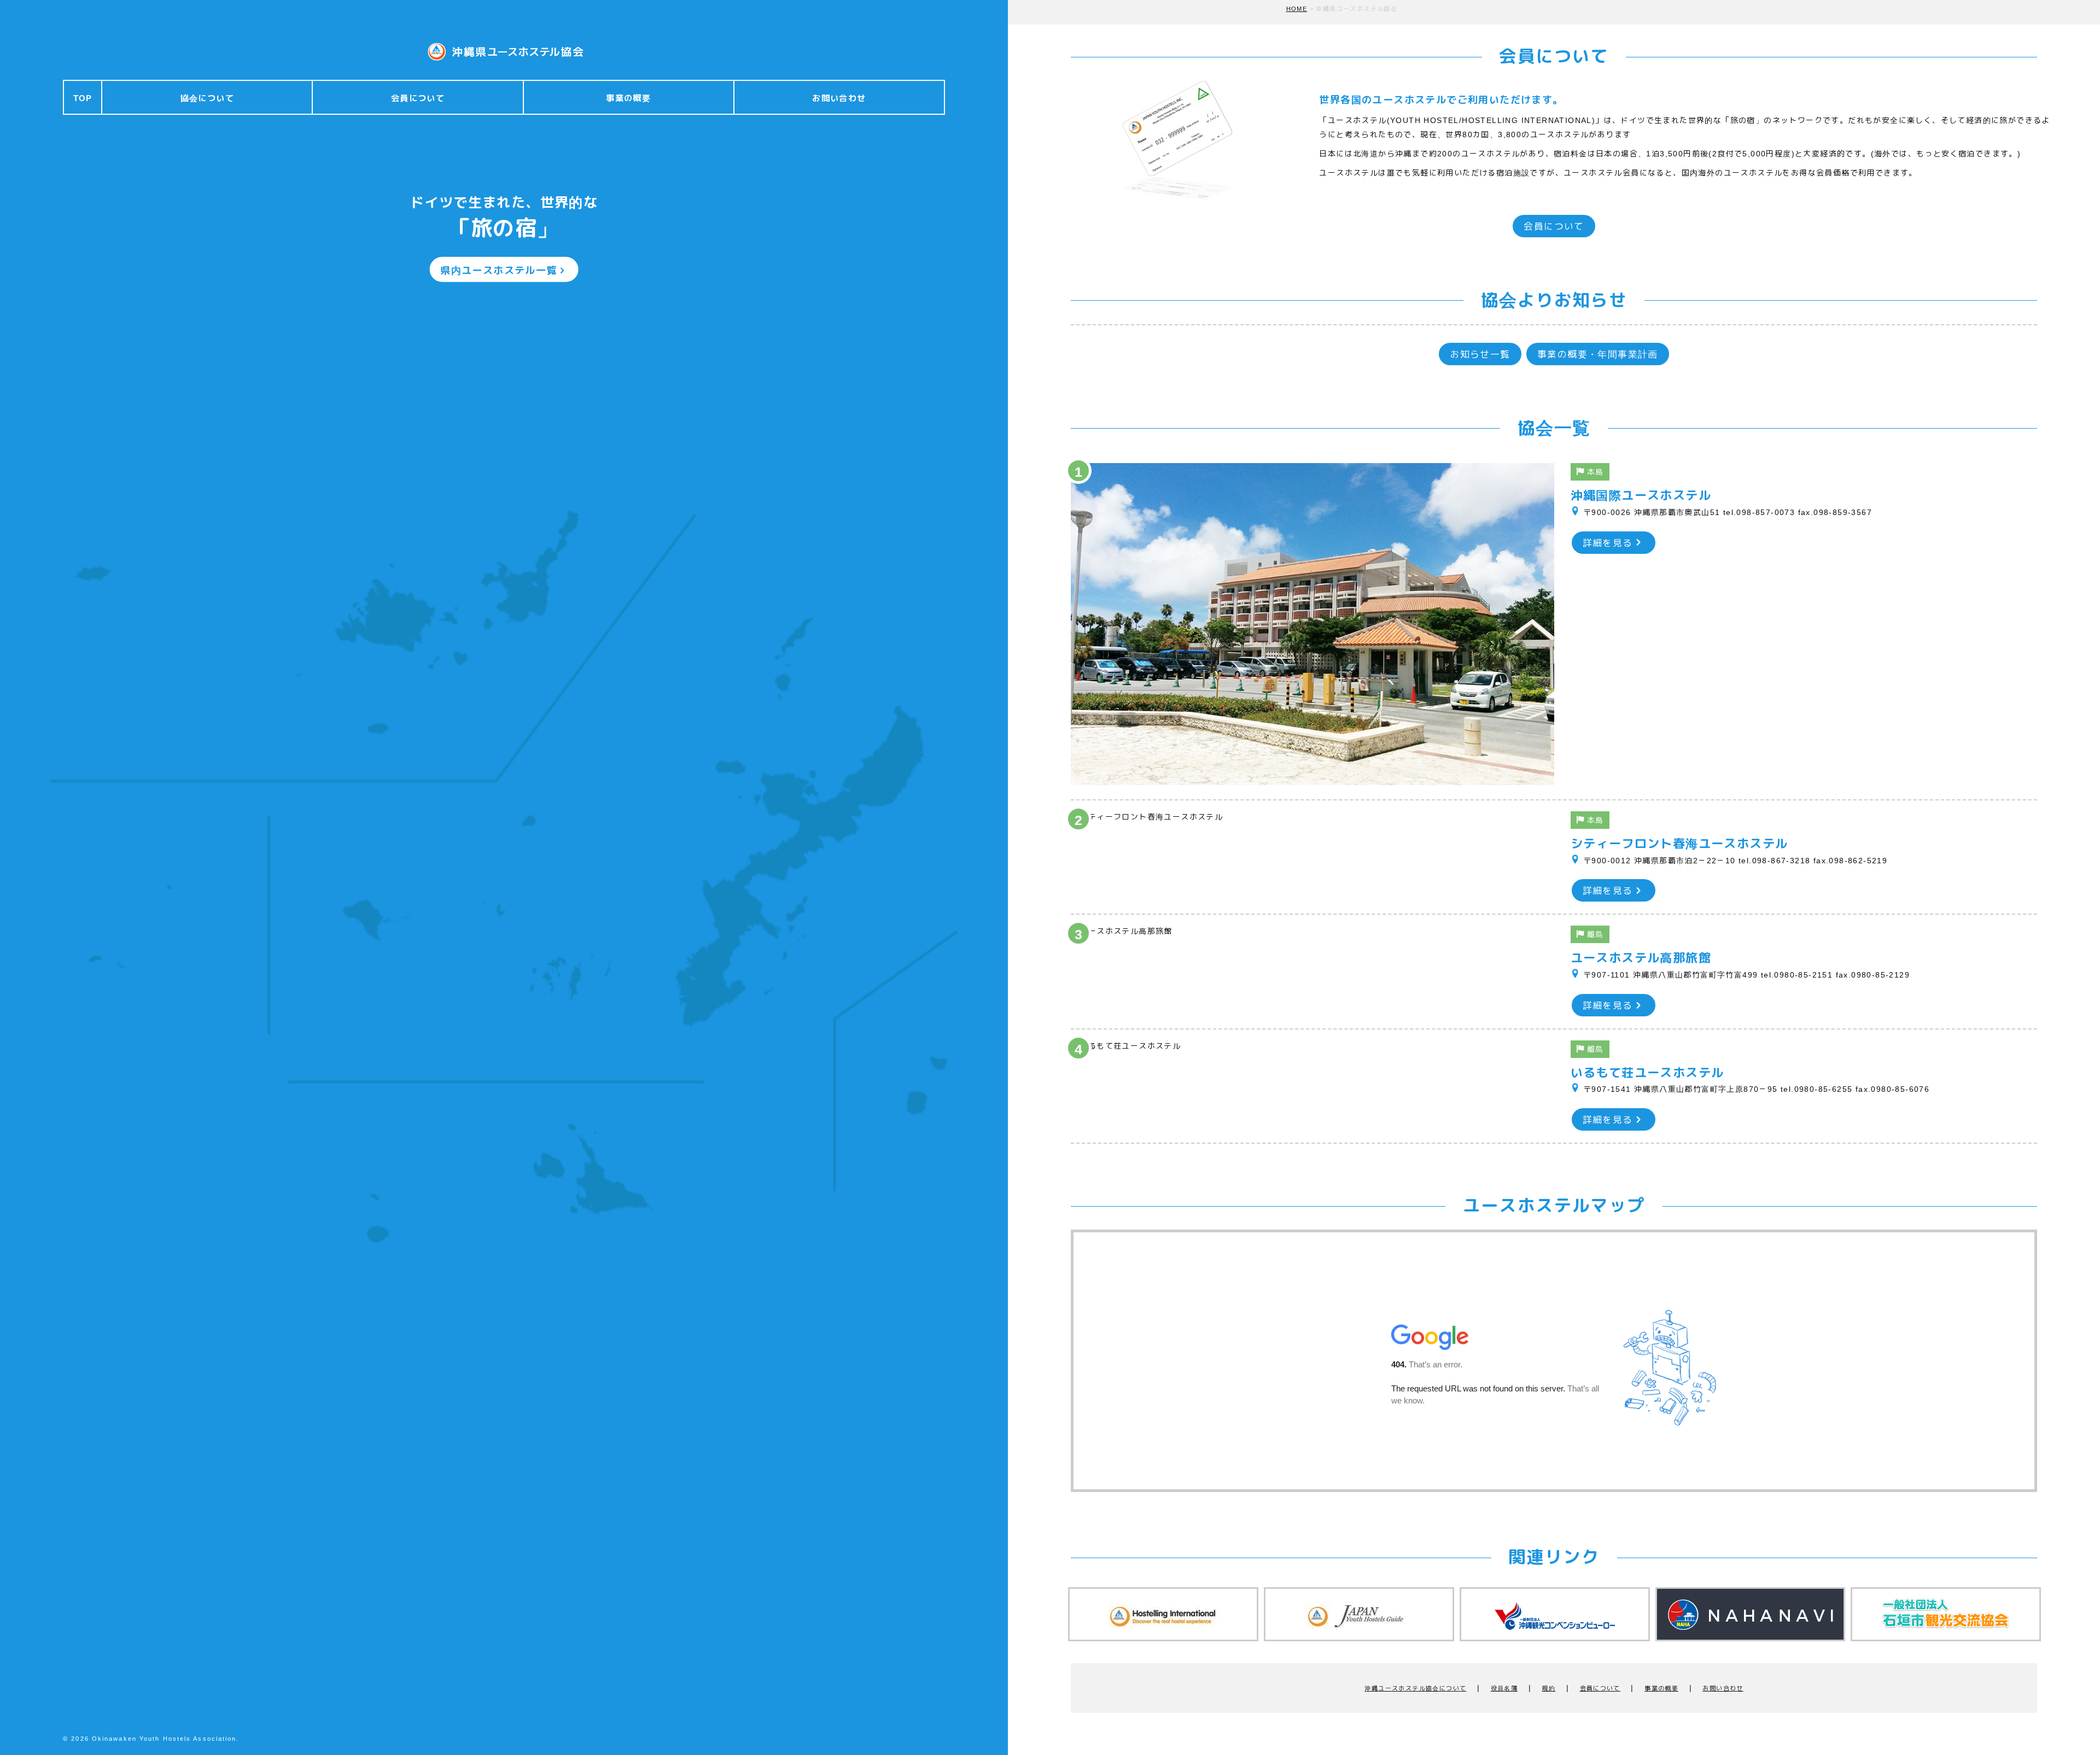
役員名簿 (1504, 1688)
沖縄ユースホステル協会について (1415, 1688)
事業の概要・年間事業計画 (1598, 355)
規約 (1548, 1688)
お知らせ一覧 (1480, 355)
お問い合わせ (839, 98)
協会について (207, 98)
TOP (83, 98)
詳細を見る (1608, 543)
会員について (418, 98)
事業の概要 (628, 98)
